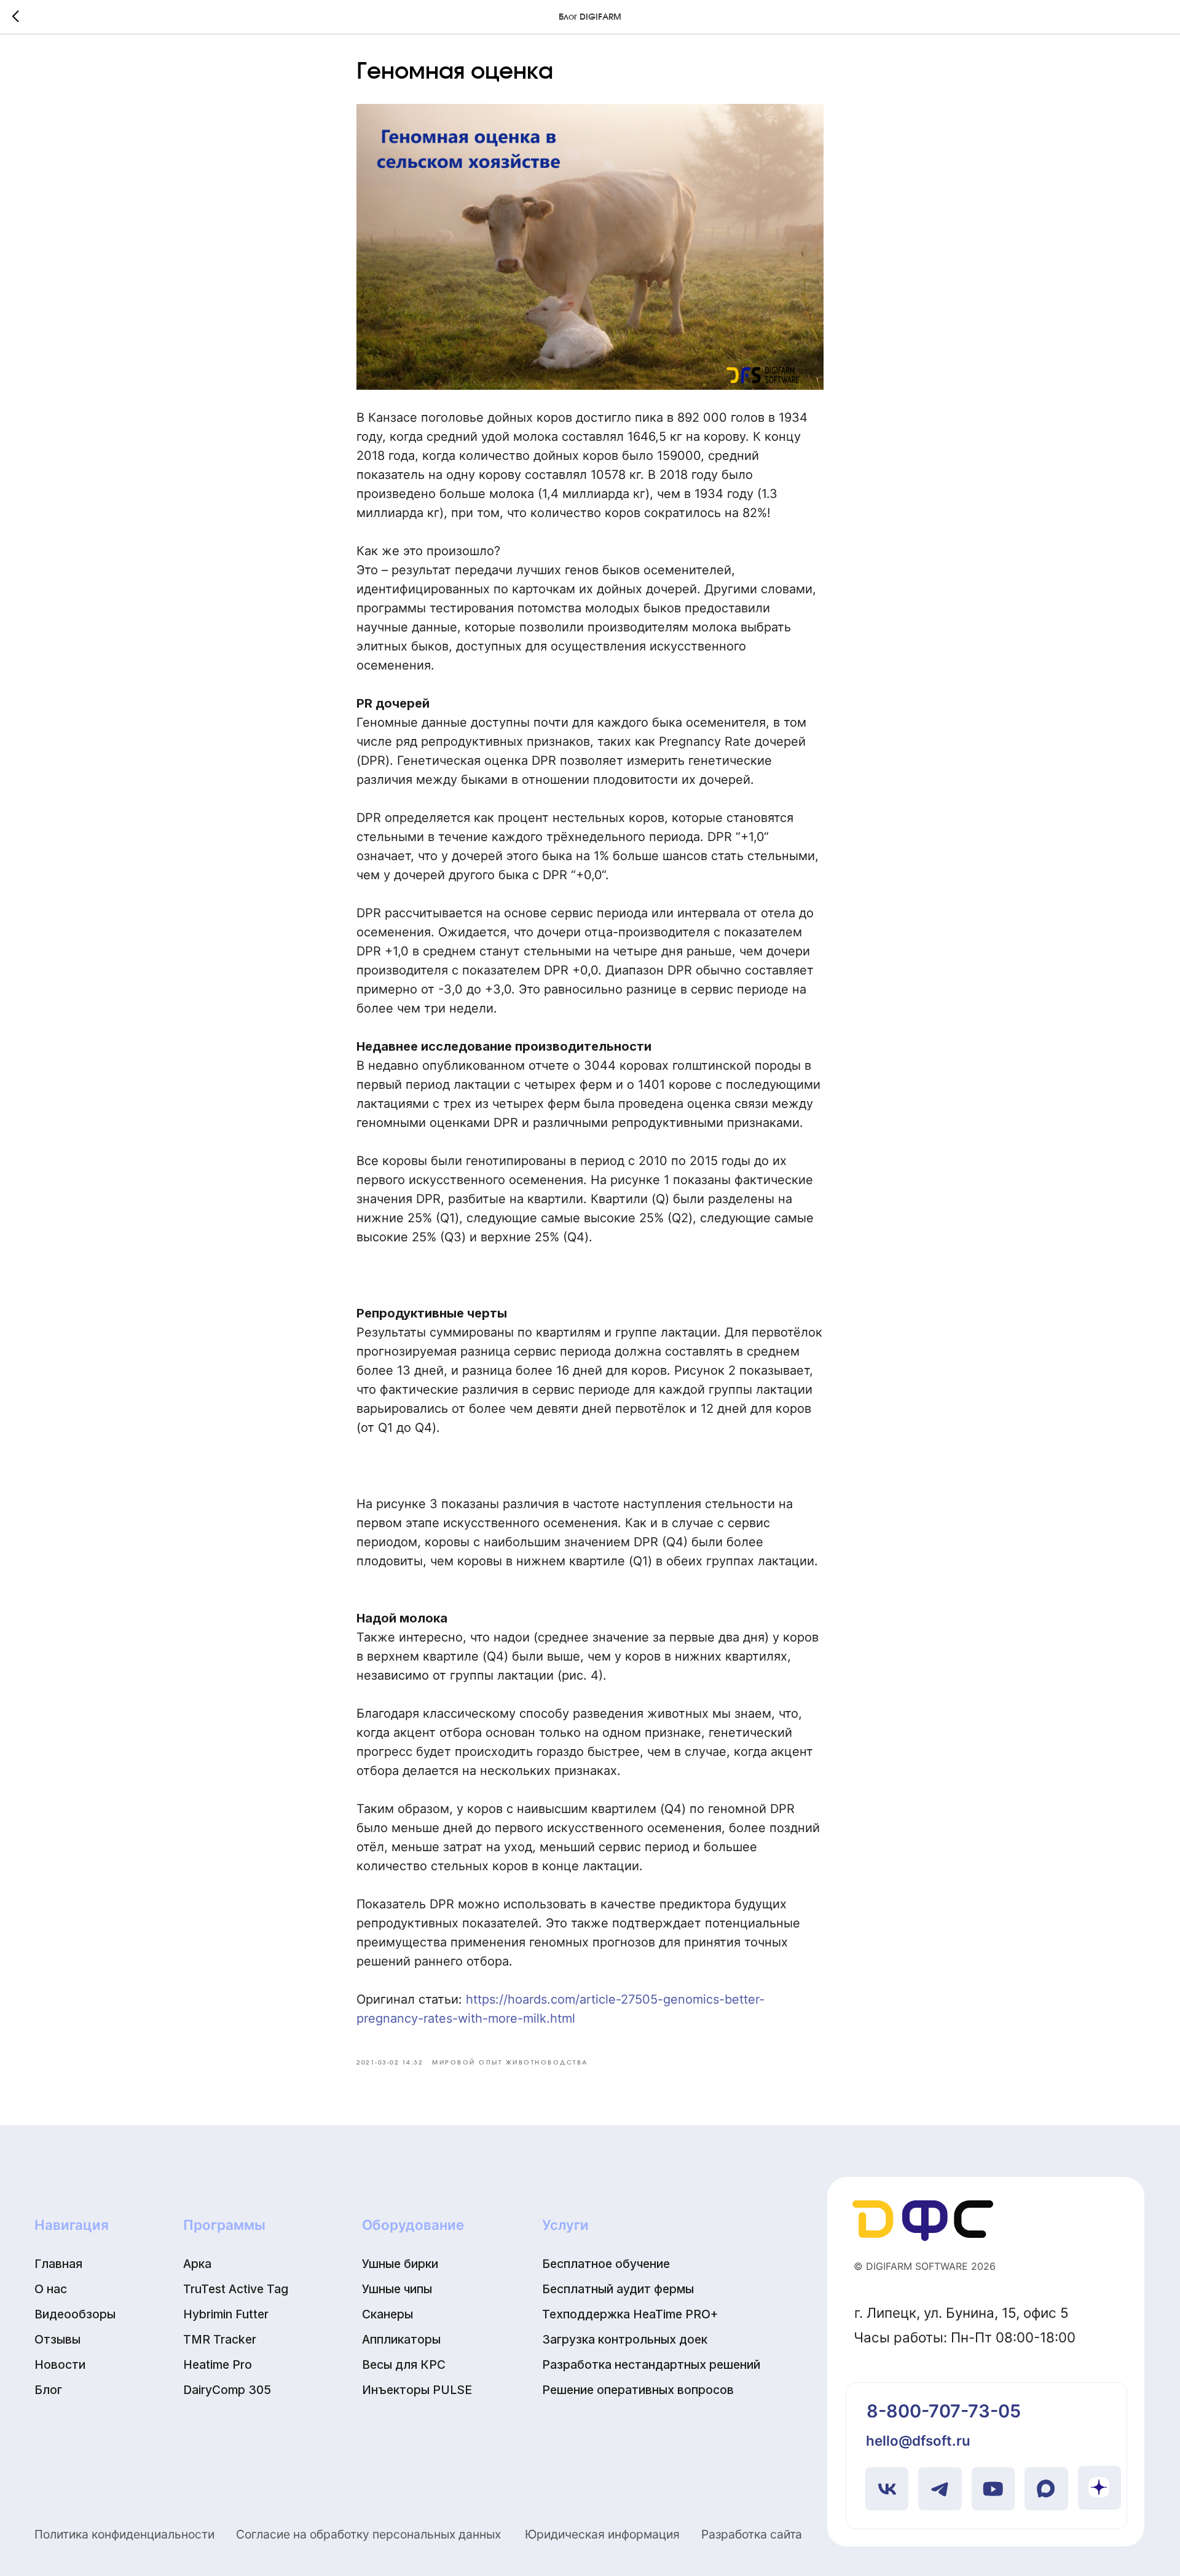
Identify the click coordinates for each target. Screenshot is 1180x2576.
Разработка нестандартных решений (651, 2365)
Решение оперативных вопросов (638, 2390)
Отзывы (57, 2339)
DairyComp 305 (227, 2390)
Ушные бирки (400, 2264)
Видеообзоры (75, 2314)
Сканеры (387, 2314)
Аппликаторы (401, 2339)
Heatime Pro (218, 2365)
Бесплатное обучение (606, 2264)
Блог (48, 2390)
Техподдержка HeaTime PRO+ (630, 2314)
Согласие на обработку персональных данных (368, 2534)
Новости (60, 2365)
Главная (58, 2264)
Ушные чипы (397, 2289)
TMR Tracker (220, 2339)
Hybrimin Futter (226, 2314)
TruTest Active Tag (236, 2289)
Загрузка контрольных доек (625, 2339)
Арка (197, 2264)
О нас (51, 2289)
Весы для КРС (404, 2365)
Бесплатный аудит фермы (618, 2289)
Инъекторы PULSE (417, 2390)
